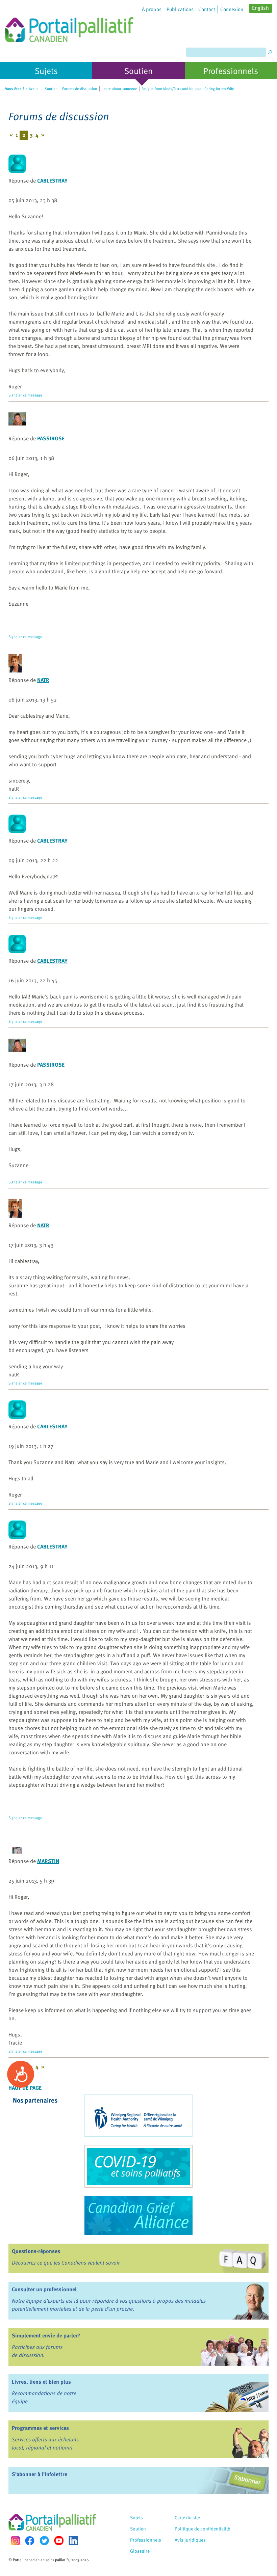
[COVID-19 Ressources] (138, 2166)
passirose (51, 438)
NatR (43, 680)
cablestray (52, 181)
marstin (48, 1861)
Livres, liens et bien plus (41, 2382)
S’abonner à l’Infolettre (40, 2474)
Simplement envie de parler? (46, 2335)
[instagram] (15, 2541)
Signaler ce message (25, 395)
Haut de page (25, 2088)
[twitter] (44, 2541)
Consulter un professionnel (44, 2289)
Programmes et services (40, 2428)
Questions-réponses (36, 2251)
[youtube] (59, 2541)
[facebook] (30, 2541)
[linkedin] (73, 2541)
